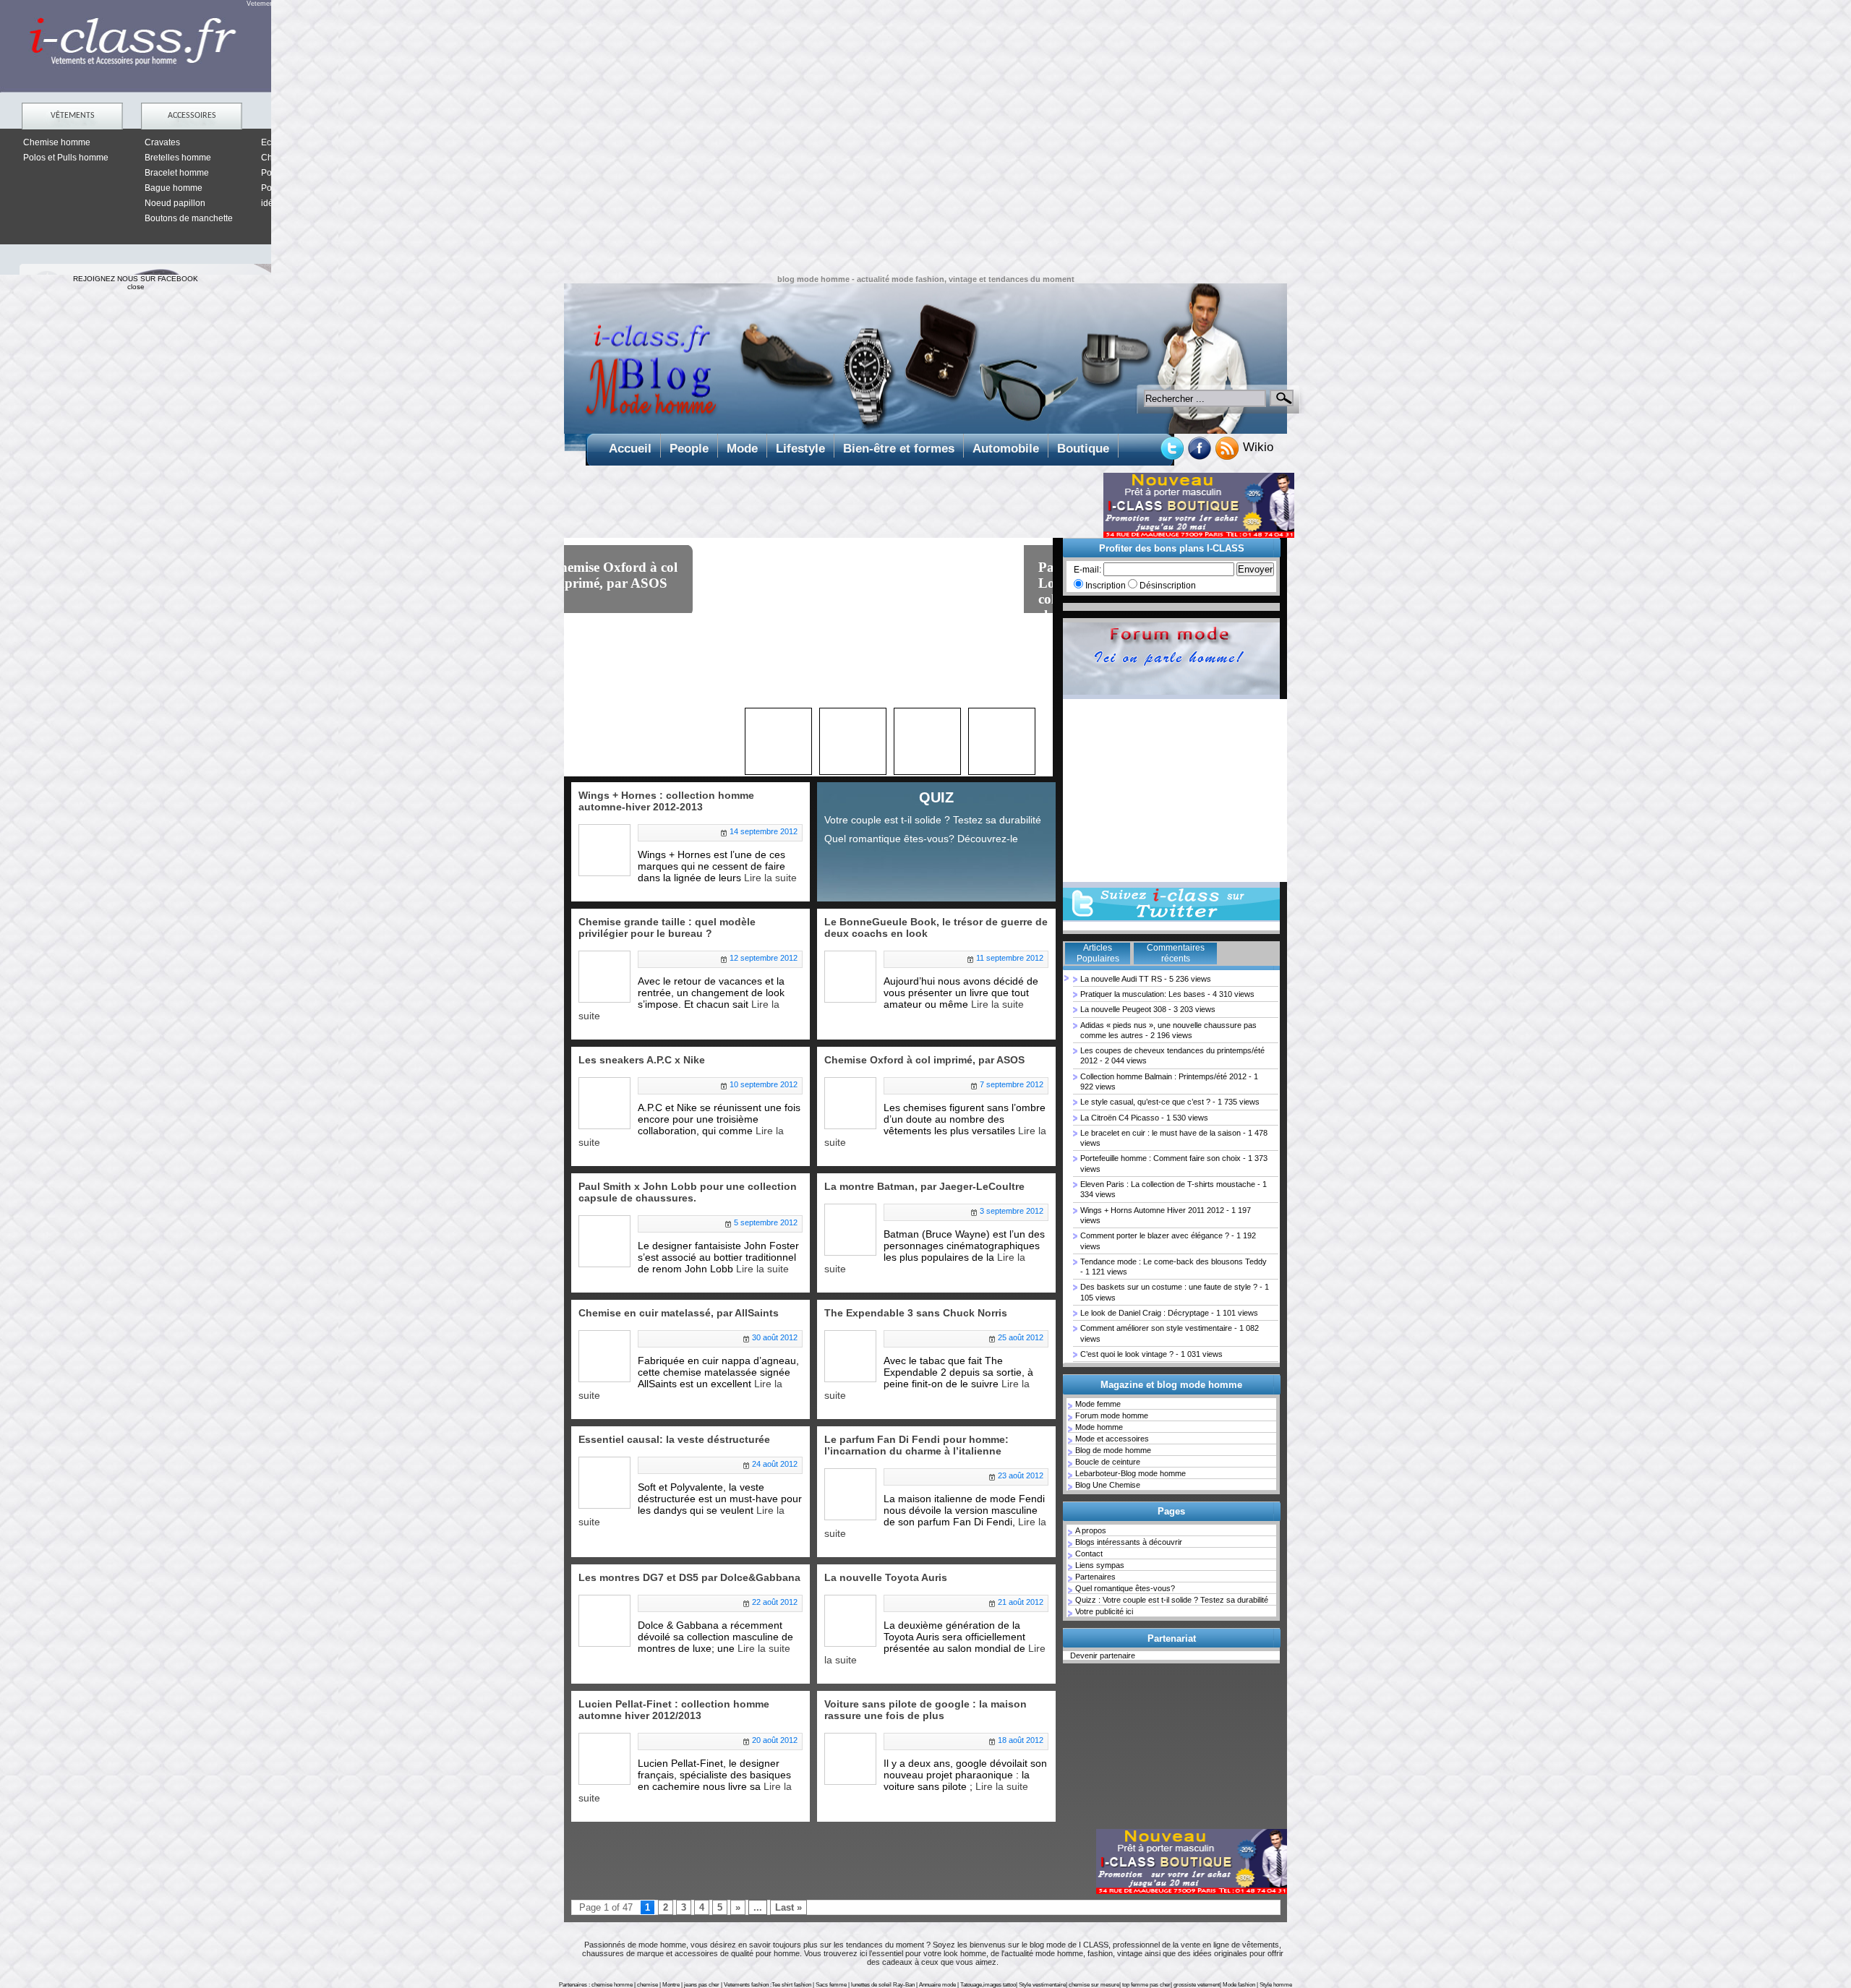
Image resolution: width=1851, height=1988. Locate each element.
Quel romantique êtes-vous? (1125, 1588)
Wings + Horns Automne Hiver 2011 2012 (1152, 1210)
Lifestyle (800, 449)
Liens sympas (1100, 1565)
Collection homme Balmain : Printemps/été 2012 (1163, 1076)
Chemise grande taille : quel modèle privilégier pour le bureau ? (667, 927)
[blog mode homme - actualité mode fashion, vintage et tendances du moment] (925, 359)
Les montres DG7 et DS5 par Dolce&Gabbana (689, 1577)
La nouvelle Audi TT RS (1121, 979)
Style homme (1276, 1985)
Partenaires (1095, 1577)
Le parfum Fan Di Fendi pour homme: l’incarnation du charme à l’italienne (916, 1445)
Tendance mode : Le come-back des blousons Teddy (1174, 1261)
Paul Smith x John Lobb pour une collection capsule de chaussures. (688, 1192)
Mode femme (1098, 1404)
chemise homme (612, 1985)
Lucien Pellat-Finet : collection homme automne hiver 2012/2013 (674, 1710)
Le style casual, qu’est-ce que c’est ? (1145, 1102)
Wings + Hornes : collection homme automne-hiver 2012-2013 (640, 591)
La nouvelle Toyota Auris (886, 1577)
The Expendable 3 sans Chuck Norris (916, 1313)
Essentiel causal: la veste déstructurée (674, 1439)
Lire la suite (770, 878)
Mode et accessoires (1112, 1439)
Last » (788, 1907)
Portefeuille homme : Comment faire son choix (1160, 1158)
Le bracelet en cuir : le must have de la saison (1160, 1133)
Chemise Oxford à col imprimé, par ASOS (924, 1060)
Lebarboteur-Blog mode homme (1130, 1473)
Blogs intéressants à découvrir (1129, 1542)
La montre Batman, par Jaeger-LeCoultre (924, 1186)
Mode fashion (1239, 1985)
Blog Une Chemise (1108, 1485)
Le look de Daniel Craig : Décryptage (1145, 1313)
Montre (671, 1985)
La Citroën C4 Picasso (1120, 1118)
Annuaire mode (937, 1985)
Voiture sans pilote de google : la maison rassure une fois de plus (925, 1710)
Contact (1089, 1554)
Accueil (630, 449)
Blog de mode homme (1113, 1450)
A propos (1091, 1530)
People (689, 449)
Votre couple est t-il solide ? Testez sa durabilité (933, 820)
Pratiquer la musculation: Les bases (1143, 994)
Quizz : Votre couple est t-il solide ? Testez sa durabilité (1172, 1600)
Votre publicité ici (1104, 1611)
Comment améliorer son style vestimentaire (1156, 1328)
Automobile (1006, 449)
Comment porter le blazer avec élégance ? (1155, 1235)
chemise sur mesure (1094, 1985)
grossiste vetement (1197, 1985)
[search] (1282, 398)
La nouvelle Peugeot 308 (1123, 1009)
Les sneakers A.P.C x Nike (642, 1060)
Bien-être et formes (899, 449)
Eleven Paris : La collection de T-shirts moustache (1168, 1184)
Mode (742, 449)
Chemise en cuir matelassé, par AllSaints (679, 1313)
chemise (647, 1985)
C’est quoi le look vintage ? (1127, 1354)
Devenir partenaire (1103, 1655)
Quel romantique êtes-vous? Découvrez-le (921, 839)
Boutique (1083, 449)
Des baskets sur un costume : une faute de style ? (1169, 1287)
